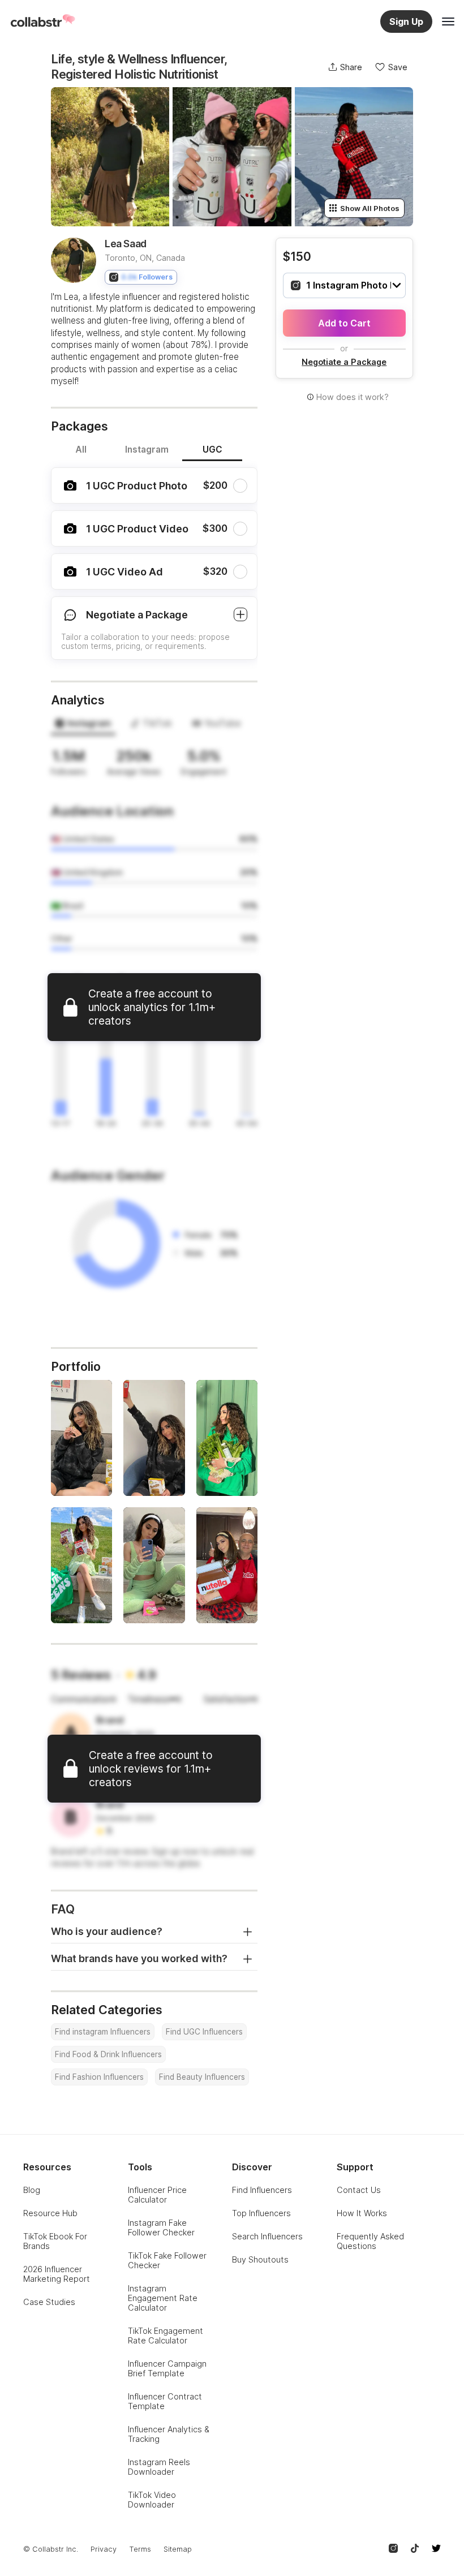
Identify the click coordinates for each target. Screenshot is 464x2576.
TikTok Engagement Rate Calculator (166, 2336)
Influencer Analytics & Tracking (169, 2434)
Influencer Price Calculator (157, 2195)
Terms (140, 2549)
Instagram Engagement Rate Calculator (163, 2298)
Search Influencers (267, 2236)
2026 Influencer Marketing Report (57, 2274)
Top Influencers (261, 2213)
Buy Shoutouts (260, 2259)
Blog (32, 2190)
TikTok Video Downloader (152, 2500)
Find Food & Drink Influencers (108, 2054)
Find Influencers (262, 2190)
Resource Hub (50, 2213)
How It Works (362, 2213)
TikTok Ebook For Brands (55, 2241)
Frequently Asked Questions (370, 2241)
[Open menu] (448, 21)
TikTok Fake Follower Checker (167, 2260)
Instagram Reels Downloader (159, 2467)
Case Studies (49, 2302)
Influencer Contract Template (165, 2401)
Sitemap (178, 2549)
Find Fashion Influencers (99, 2077)
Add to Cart (344, 323)
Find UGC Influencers (204, 2032)
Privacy (104, 2549)
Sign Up (406, 21)
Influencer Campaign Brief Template (167, 2368)
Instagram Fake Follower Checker (161, 2227)
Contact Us (359, 2190)
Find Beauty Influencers (202, 2077)
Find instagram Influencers (103, 2032)
